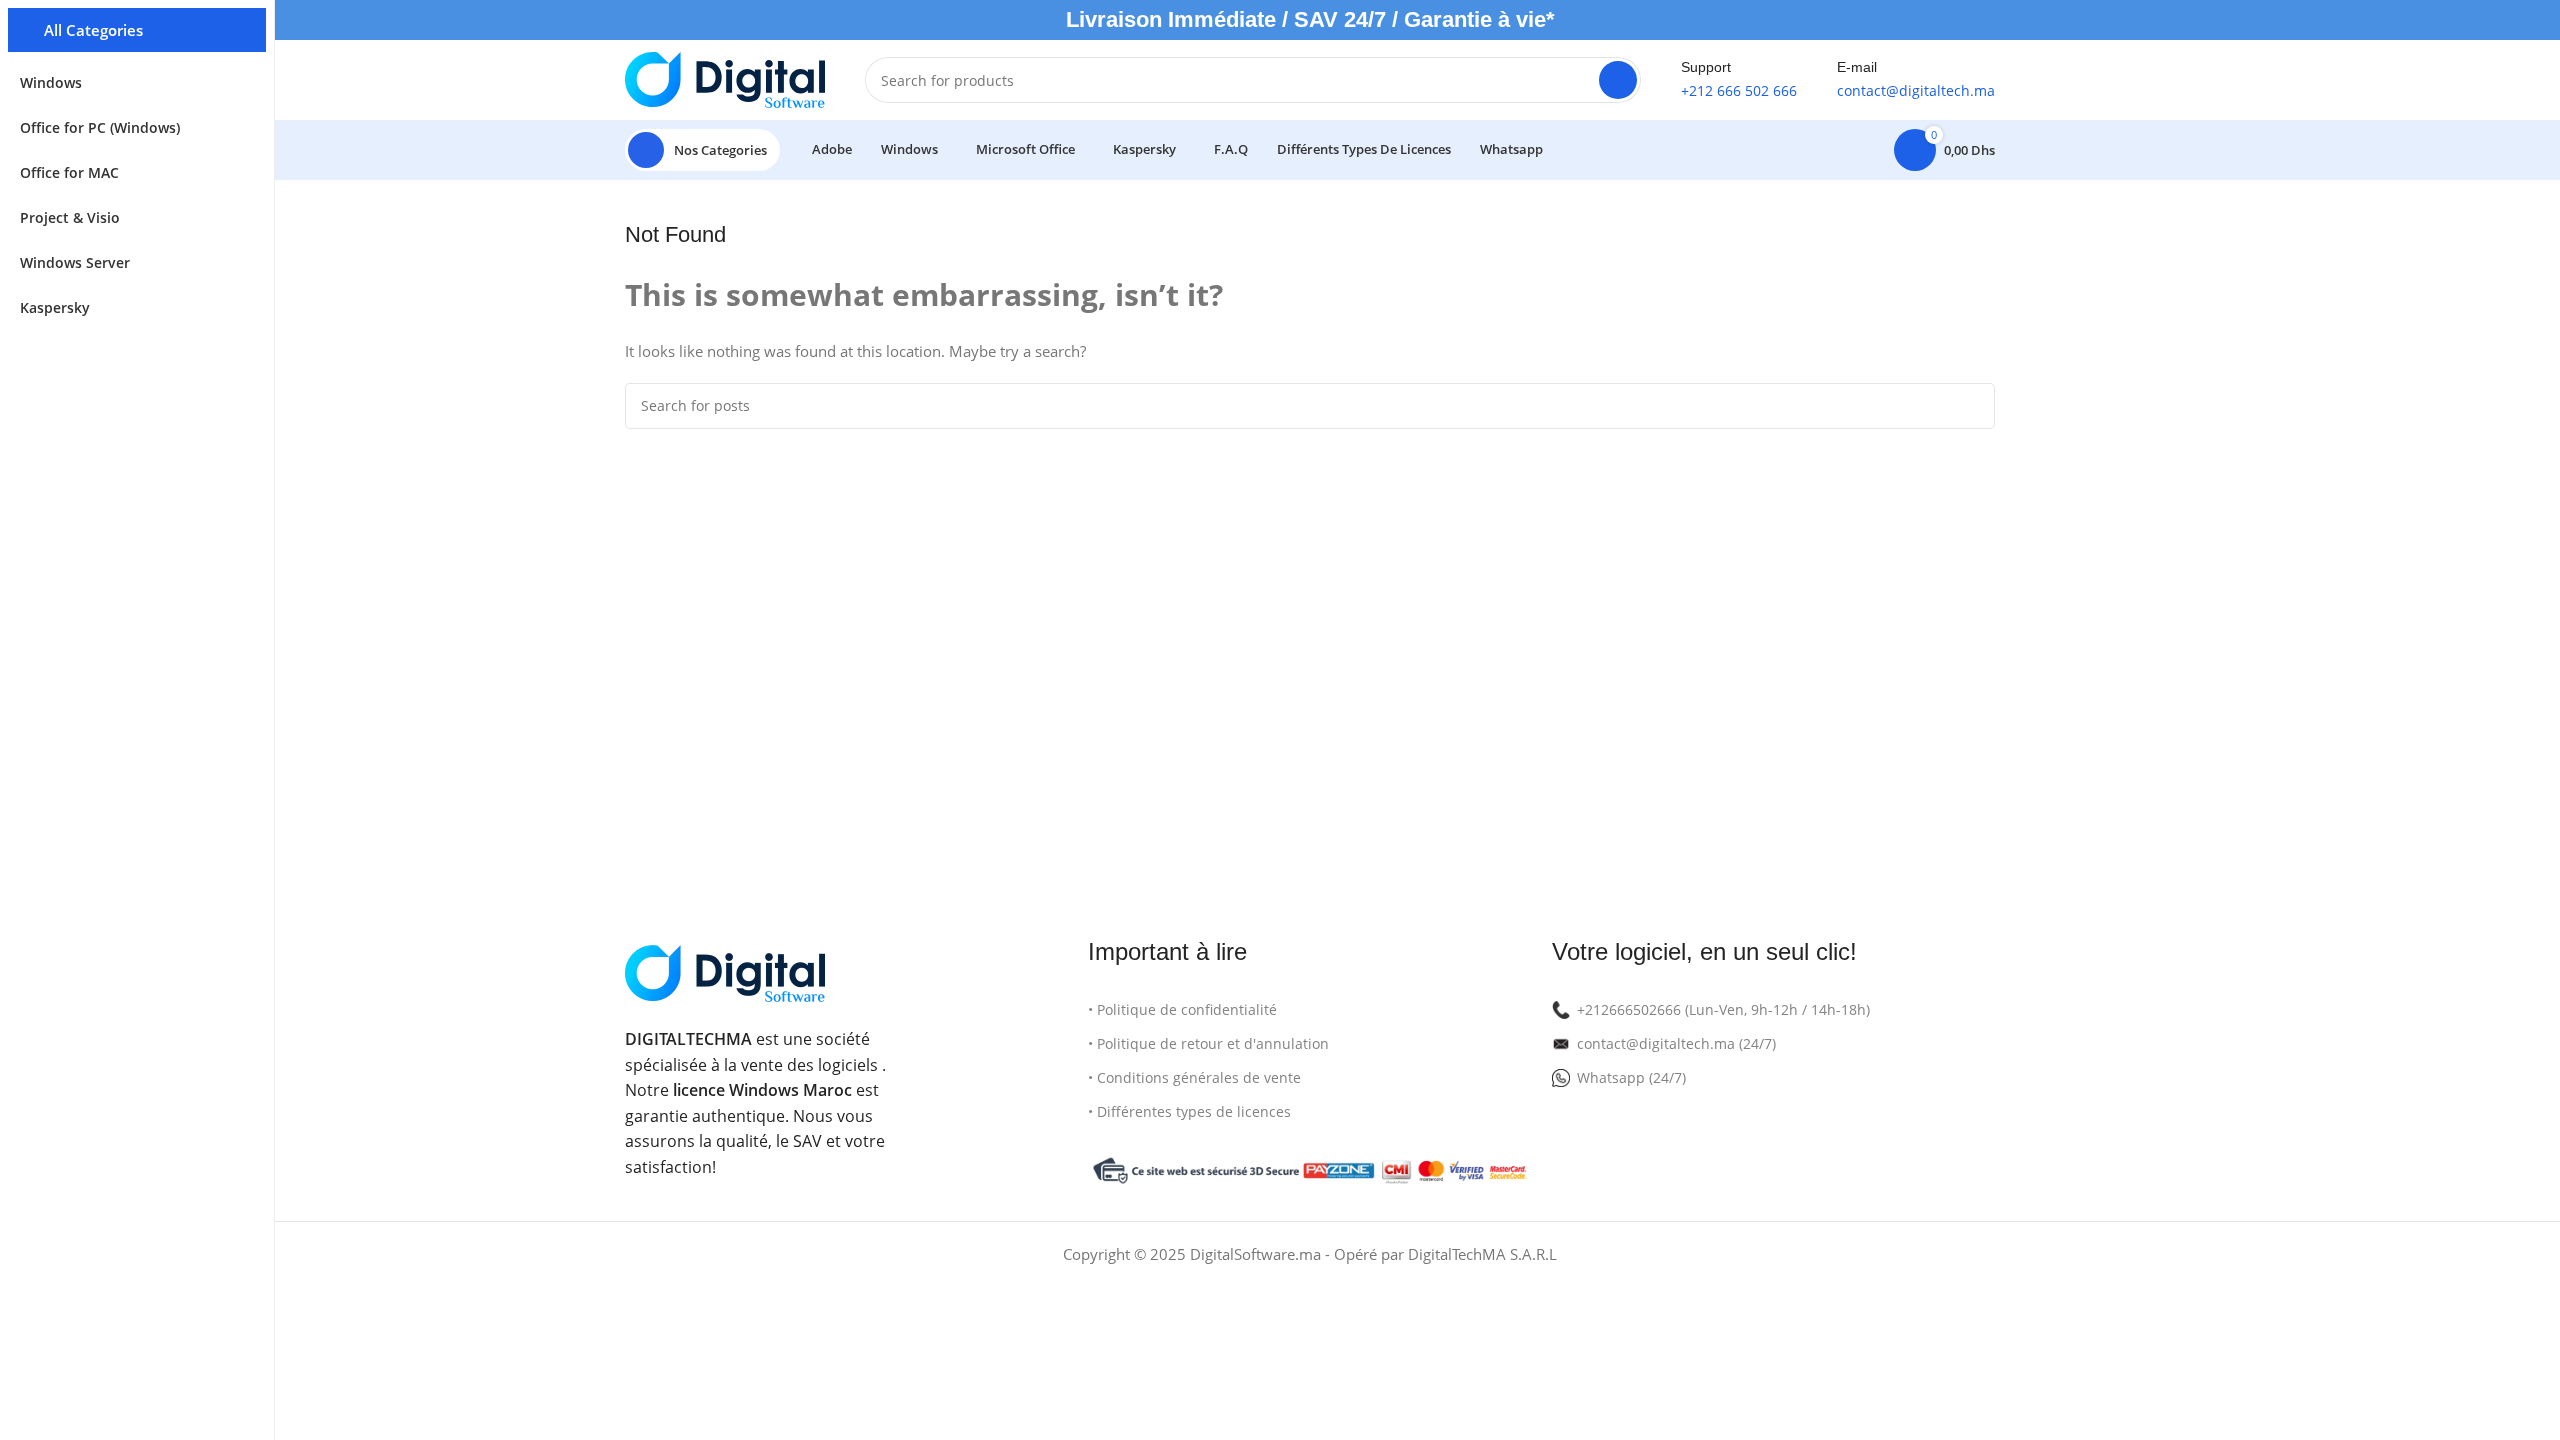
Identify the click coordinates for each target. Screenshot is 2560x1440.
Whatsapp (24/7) (1631, 1077)
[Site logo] (725, 78)
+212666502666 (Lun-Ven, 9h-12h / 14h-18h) (1723, 1009)
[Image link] (725, 972)
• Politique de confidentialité (1182, 1009)
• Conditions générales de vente (1194, 1077)
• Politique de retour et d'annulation (1208, 1043)
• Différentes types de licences (1189, 1111)
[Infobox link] (1739, 80)
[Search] (1618, 80)
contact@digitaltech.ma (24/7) (1676, 1043)
